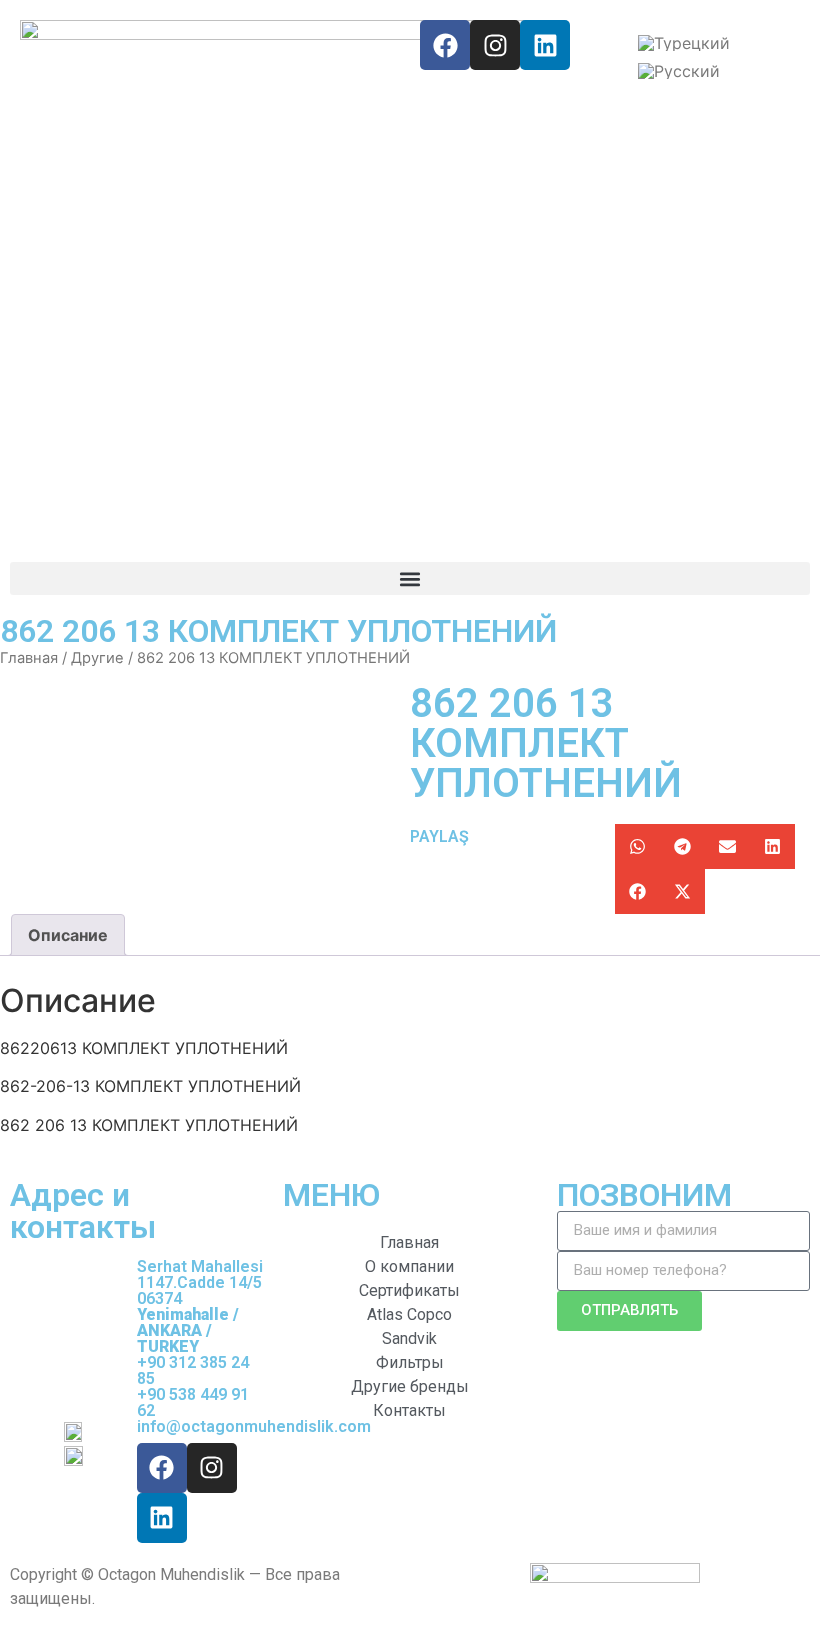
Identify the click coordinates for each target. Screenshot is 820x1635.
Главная (29, 658)
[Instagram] (495, 45)
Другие (97, 658)
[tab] (68, 935)
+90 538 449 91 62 (193, 1402)
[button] (410, 578)
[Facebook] (445, 45)
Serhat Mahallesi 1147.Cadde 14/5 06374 (200, 1306)
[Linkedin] (545, 45)
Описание (68, 935)
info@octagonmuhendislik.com (254, 1426)
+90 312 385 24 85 (193, 1370)
